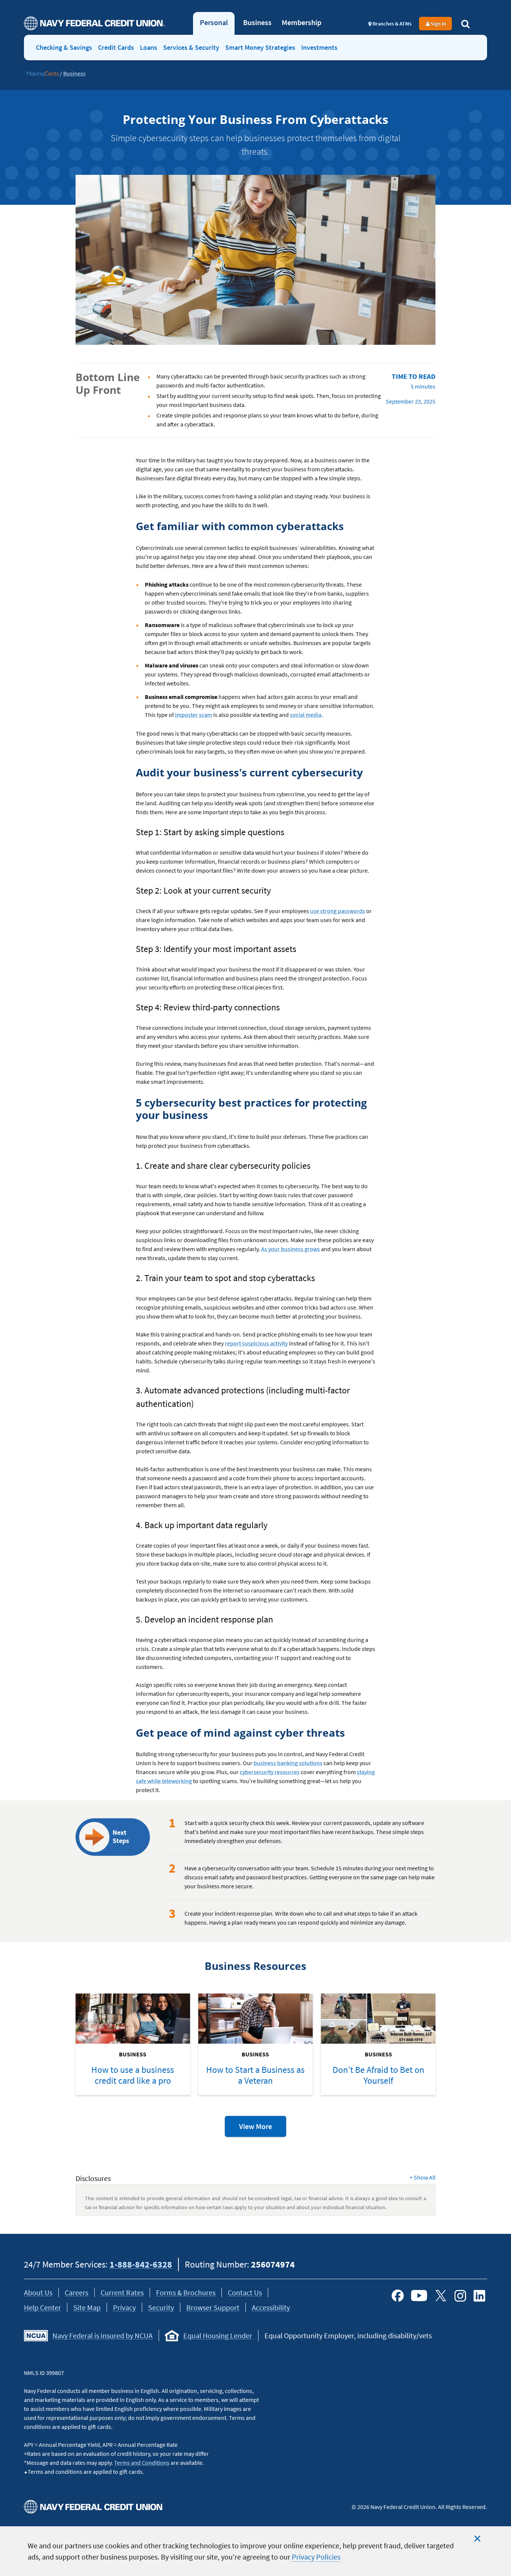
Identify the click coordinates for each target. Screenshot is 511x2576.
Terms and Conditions (142, 2463)
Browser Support (213, 2307)
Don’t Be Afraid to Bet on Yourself (378, 2075)
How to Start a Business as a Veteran (255, 2075)
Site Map (87, 2307)
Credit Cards (116, 47)
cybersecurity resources (270, 1772)
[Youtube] (419, 2296)
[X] (441, 2296)
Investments (319, 47)
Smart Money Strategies (260, 47)
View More (263, 2129)
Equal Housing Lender (218, 2335)
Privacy (124, 2307)
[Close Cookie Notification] (477, 2539)
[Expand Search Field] (465, 24)
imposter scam (194, 715)
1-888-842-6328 (141, 2264)
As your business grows (290, 1249)
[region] (255, 2551)
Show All (423, 2177)
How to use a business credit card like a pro (133, 2075)
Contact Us (245, 2292)
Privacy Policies (316, 2557)
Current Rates (122, 2292)
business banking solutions (288, 1763)
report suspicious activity (256, 1343)
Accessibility (271, 2307)
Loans (149, 47)
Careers (77, 2292)
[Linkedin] (480, 2296)
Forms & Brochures (186, 2292)
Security (161, 2307)
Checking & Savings (64, 47)
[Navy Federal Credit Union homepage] (94, 23)
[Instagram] (460, 2296)
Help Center (42, 2307)
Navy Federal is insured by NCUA (102, 2335)
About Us (38, 2292)
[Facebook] (398, 2296)
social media (306, 715)
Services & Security (191, 47)
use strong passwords (338, 911)
